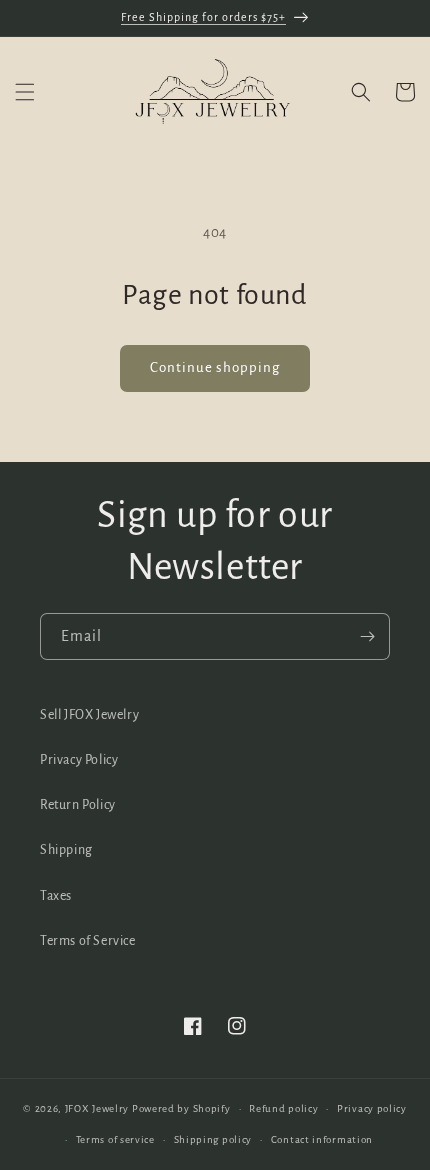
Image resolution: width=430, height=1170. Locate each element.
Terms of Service (88, 941)
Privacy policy (372, 1108)
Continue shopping (215, 367)
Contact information (322, 1139)
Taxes (56, 896)
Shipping (66, 850)
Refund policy (283, 1108)
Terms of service (115, 1139)
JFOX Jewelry (97, 1108)
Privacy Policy (79, 760)
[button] (25, 92)
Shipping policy (213, 1139)
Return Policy (78, 805)
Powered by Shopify (181, 1108)
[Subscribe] (367, 636)
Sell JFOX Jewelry (89, 715)
